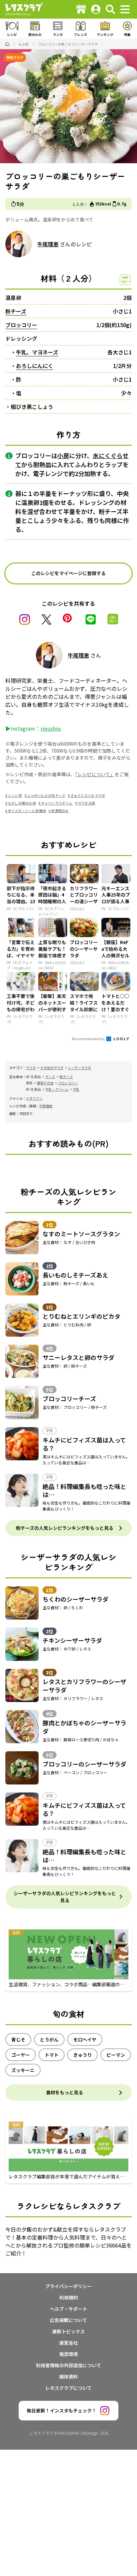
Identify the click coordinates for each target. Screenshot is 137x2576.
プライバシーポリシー (68, 2286)
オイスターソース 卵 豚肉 (27, 811)
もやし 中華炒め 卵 (22, 803)
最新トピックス (68, 2331)
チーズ (50, 1077)
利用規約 (68, 2297)
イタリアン (34, 1098)
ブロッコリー (21, 325)
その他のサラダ (52, 1068)
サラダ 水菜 (86, 803)
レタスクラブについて (68, 2388)
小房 (63, 455)
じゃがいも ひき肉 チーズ (46, 795)
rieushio (51, 728)
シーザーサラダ (79, 1068)
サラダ (31, 1068)
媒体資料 (68, 2377)
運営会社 (68, 2343)
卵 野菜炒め (60, 811)
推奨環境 (68, 2354)
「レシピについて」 (95, 774)
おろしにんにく (35, 366)
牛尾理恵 (48, 244)
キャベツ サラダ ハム (57, 803)
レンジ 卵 (15, 795)
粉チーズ (16, 311)
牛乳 (76, 1089)
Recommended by (89, 1039)
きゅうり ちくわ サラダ (88, 795)
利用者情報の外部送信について (68, 2365)
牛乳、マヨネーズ (37, 352)
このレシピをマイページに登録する (68, 573)
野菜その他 (45, 1083)
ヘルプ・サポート (68, 2309)
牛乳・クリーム (57, 1089)
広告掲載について (68, 2320)
